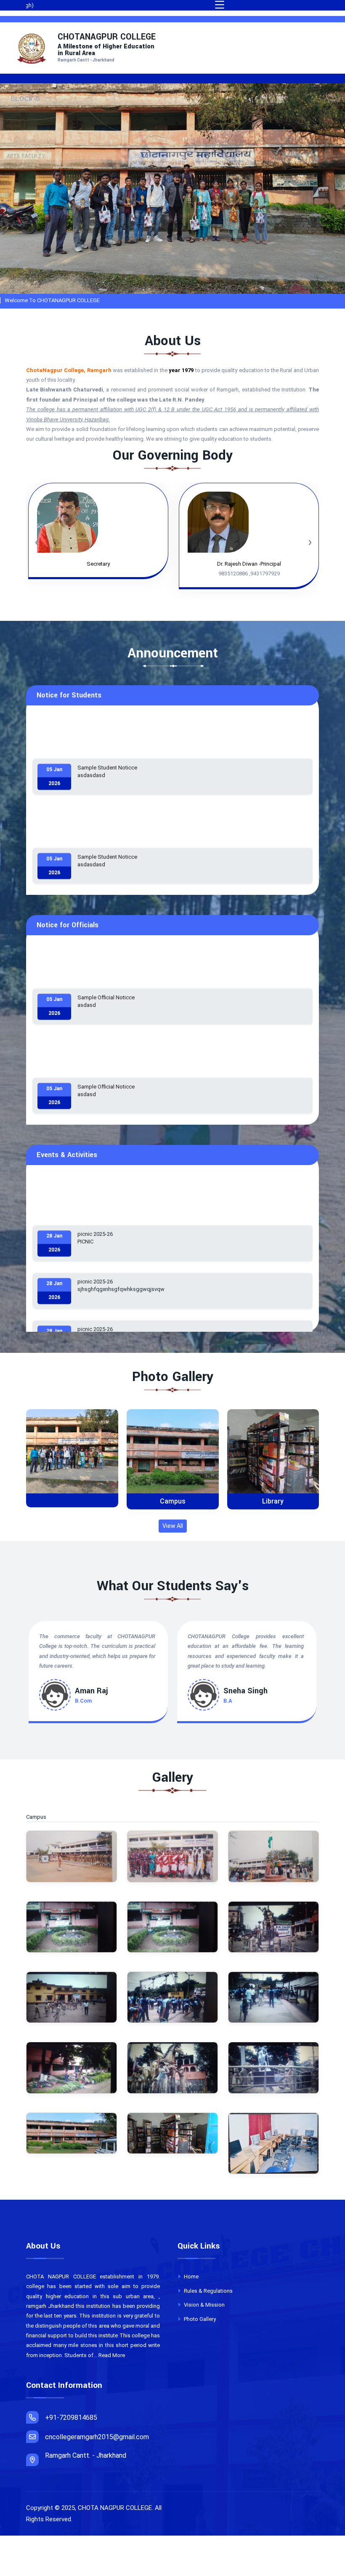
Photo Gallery (199, 2319)
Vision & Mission (204, 2305)
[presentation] (69, 210)
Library (172, 1501)
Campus (72, 1501)
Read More (112, 2355)
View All (173, 1526)
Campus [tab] (41, 1817)
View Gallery (75, 1458)
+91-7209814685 (71, 2418)
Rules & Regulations (208, 2291)
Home (191, 2277)
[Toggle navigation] (220, 5)
